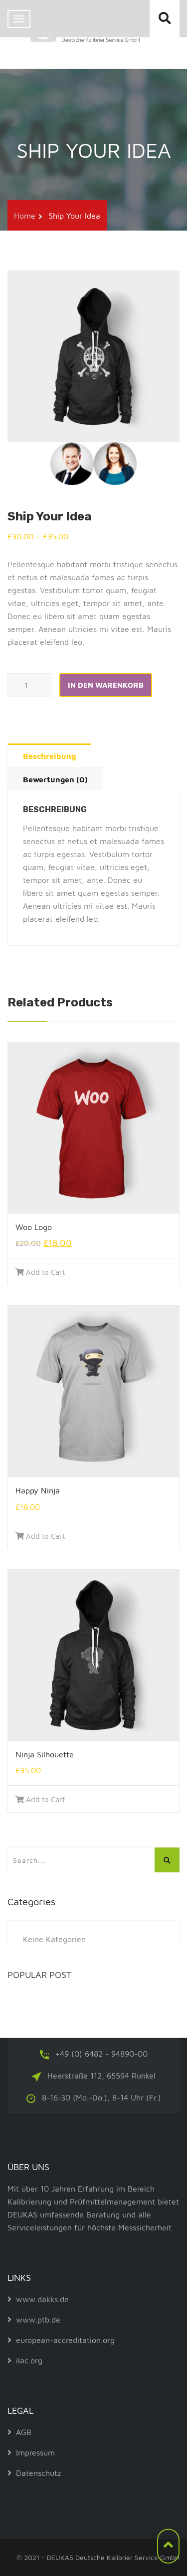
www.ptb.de (38, 2320)
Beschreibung (49, 756)
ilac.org (29, 2360)
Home (25, 216)
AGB (24, 2432)
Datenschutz (38, 2473)
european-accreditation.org (65, 2340)
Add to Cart (45, 1272)
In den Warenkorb (106, 685)
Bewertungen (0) (55, 779)
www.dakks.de (42, 2299)
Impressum (35, 2453)
